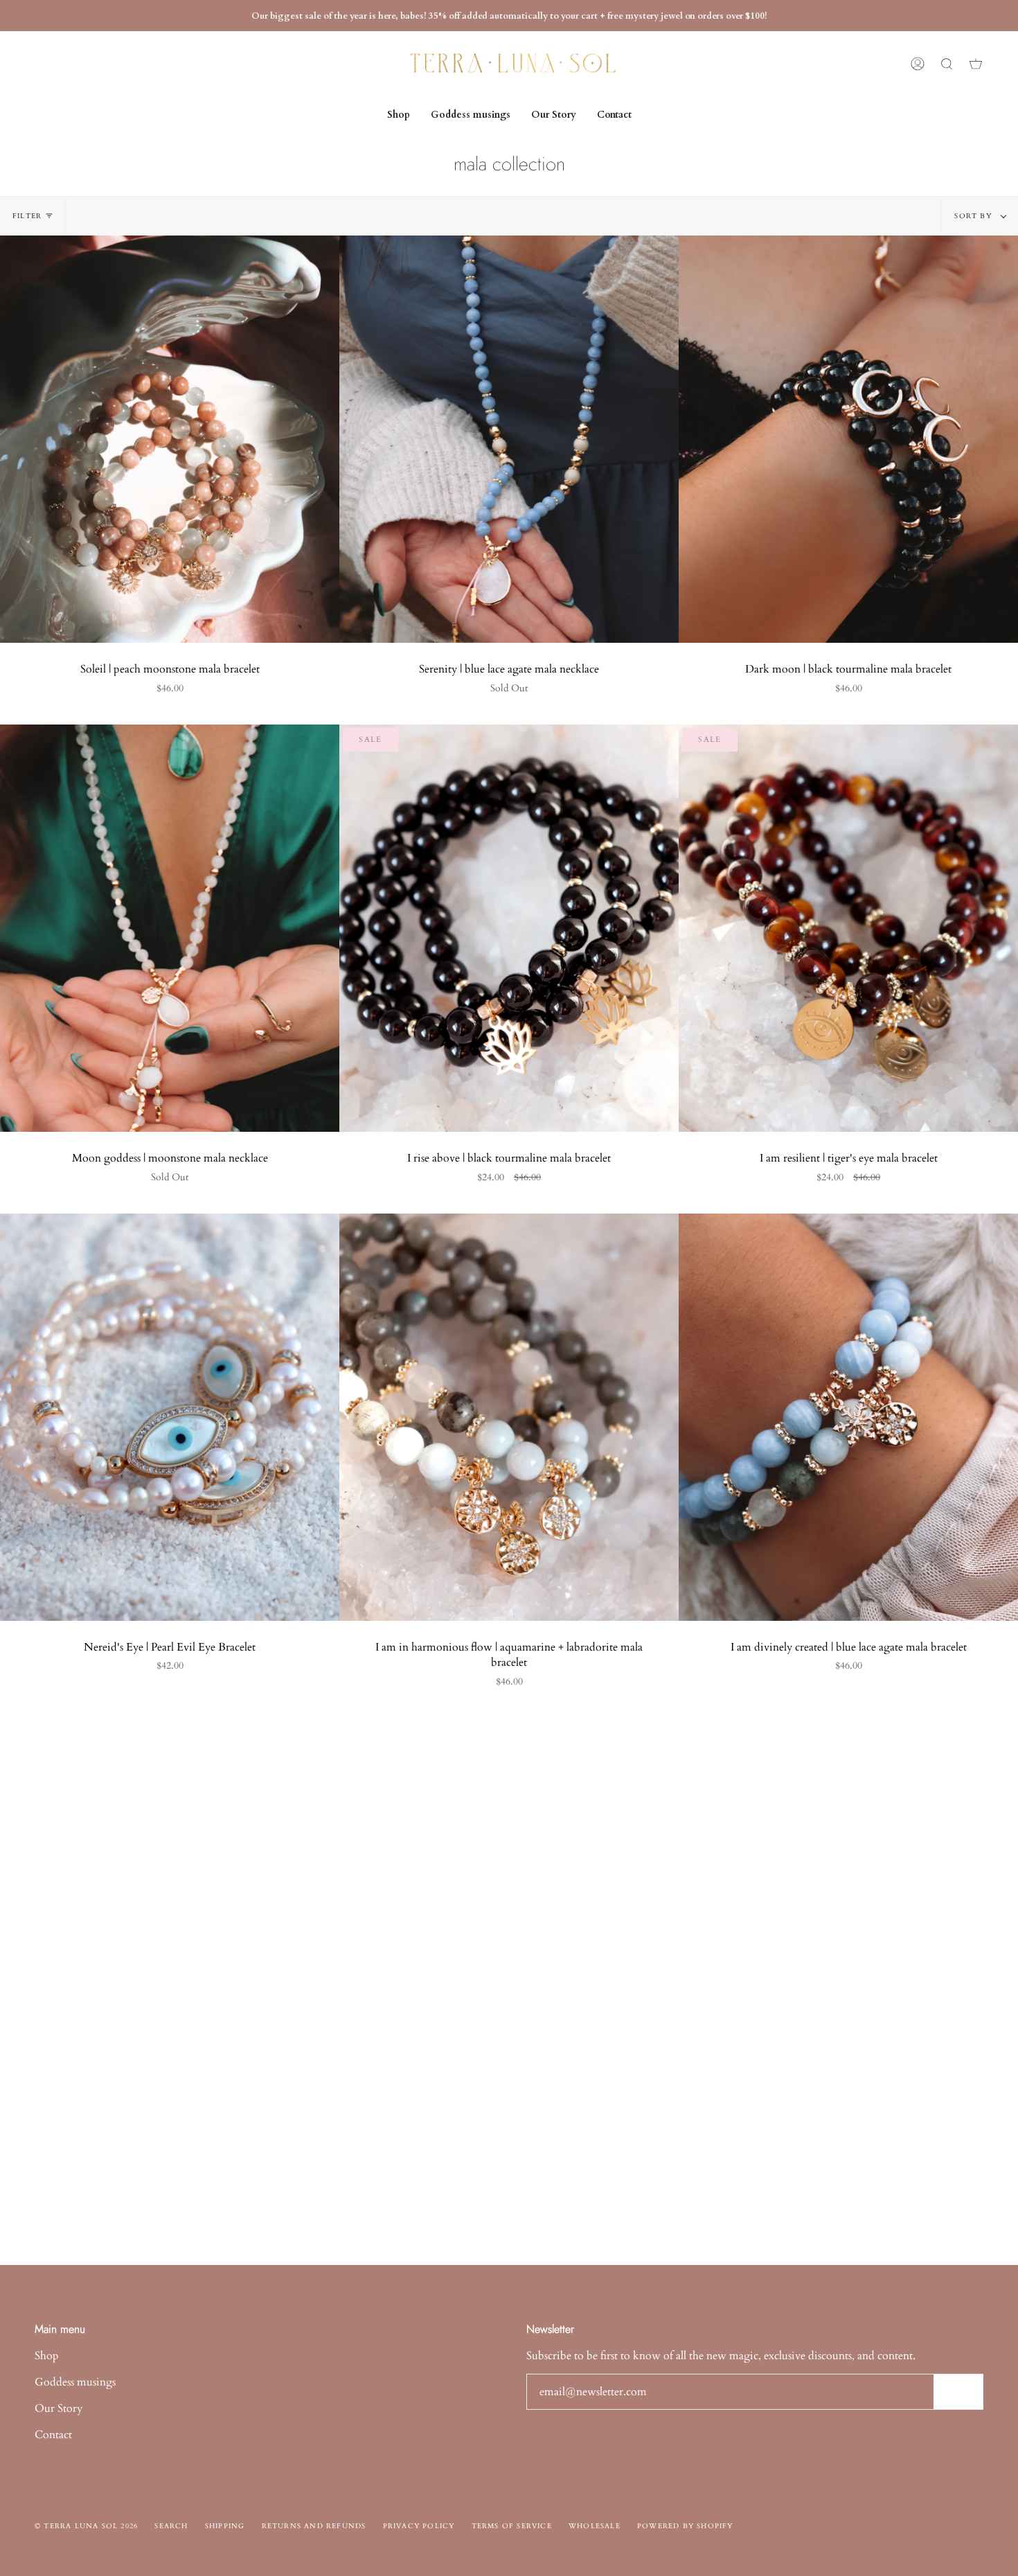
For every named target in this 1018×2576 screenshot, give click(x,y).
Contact (53, 2435)
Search (171, 2526)
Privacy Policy (419, 2526)
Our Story (59, 2408)
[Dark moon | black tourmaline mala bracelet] (848, 439)
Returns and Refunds (314, 2526)
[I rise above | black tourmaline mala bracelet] (509, 928)
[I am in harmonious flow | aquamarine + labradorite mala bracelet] (509, 1417)
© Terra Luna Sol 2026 (86, 2526)
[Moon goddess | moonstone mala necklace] (170, 928)
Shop (47, 2356)
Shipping (225, 2526)
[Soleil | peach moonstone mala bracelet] (170, 439)
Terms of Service (512, 2526)
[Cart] (976, 64)
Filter (27, 216)
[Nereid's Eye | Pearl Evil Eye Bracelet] (170, 1417)
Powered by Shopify (685, 2526)
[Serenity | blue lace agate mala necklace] (509, 439)
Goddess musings (75, 2382)
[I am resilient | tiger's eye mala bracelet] (848, 928)
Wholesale (595, 2526)
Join (958, 2392)
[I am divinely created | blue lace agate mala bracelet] (848, 1417)
